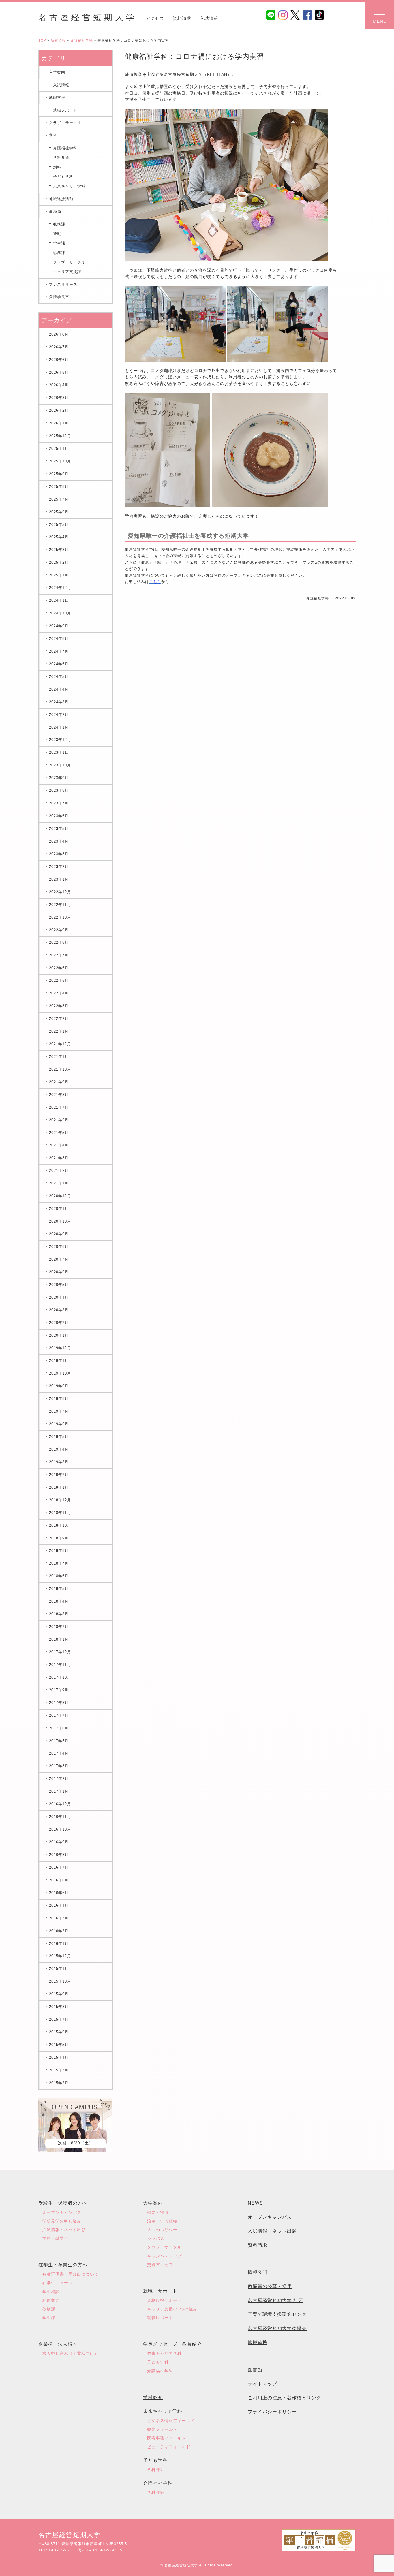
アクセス (155, 18)
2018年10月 (60, 1525)
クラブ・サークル (65, 123)
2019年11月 (60, 1361)
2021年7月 (59, 1107)
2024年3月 (59, 702)
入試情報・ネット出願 (64, 2230)
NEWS (255, 2203)
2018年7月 (59, 1563)
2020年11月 (60, 1209)
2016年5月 (59, 1893)
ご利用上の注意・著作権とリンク (285, 2398)
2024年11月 (60, 600)
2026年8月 (59, 334)
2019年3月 (59, 1462)
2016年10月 (60, 1829)
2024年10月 (60, 613)
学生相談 (51, 2292)
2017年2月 (59, 1779)
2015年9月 (59, 1994)
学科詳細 (156, 2470)
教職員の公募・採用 (270, 2286)
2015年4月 (59, 2057)
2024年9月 (59, 626)
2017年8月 (59, 1703)
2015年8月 (59, 2007)
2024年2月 (59, 715)
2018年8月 (59, 1551)
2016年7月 (59, 1867)
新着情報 (58, 40)
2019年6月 (59, 1424)
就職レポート (65, 110)
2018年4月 (59, 1601)
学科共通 (61, 158)
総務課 (59, 253)
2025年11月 (60, 449)
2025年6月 (59, 512)
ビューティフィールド (169, 2447)
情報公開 (258, 2272)
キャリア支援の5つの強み (172, 2309)
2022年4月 (59, 993)
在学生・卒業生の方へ (63, 2265)
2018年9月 (59, 1538)
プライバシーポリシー (272, 2412)
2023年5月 (59, 829)
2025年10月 (60, 461)
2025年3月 (59, 550)
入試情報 (209, 18)
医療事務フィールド (167, 2438)
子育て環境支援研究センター (280, 2314)
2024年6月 (59, 664)
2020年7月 (59, 1259)
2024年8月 (59, 639)
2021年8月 (59, 1095)
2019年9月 (59, 1386)
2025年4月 (59, 537)
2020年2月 (59, 1323)
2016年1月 (59, 1944)
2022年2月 (59, 1019)
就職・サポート (160, 2291)
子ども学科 (63, 177)
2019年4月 (59, 1449)
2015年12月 (60, 1956)
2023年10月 (60, 765)
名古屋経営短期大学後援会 (277, 2328)
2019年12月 (60, 1348)
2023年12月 (60, 740)
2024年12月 (60, 588)
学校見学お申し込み (62, 2221)
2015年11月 (60, 1969)
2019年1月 (59, 1487)
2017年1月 (59, 1791)
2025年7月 (59, 499)
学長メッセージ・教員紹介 (172, 2344)
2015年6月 (59, 2032)
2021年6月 (59, 1120)
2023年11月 (60, 752)
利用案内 (51, 2300)
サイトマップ (262, 2384)
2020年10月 (60, 1221)
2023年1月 (59, 879)
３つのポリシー (162, 2230)
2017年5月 (59, 1741)
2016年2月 (59, 1931)
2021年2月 (59, 1171)
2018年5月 (59, 1589)
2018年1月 (59, 1639)
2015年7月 (59, 2019)
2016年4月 (59, 1905)
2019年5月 (59, 1437)
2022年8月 (59, 942)
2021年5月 (59, 1133)
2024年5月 (59, 677)
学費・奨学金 (55, 2238)
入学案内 (57, 72)
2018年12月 (60, 1500)
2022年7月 (59, 955)
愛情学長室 (59, 297)
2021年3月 (59, 1158)
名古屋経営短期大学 (88, 17)
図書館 (255, 2370)
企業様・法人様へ (58, 2344)
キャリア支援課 (67, 272)
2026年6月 (59, 360)
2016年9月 (59, 1842)
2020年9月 (59, 1234)
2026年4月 (59, 385)
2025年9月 (59, 474)
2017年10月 (60, 1677)
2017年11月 (60, 1665)
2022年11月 (60, 905)
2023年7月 (59, 803)
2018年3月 (59, 1614)
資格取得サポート (164, 2300)
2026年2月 (59, 410)
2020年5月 (59, 1285)
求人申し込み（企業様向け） (71, 2353)
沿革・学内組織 (162, 2221)
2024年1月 (59, 727)
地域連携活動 (61, 199)
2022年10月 (60, 917)
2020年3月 (59, 1310)
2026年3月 (59, 398)
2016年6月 (59, 1880)
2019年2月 (59, 1475)
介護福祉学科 (82, 40)
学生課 (59, 243)
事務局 (55, 211)
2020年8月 (59, 1247)
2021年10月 (60, 1069)
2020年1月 (59, 1335)
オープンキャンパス (62, 2212)
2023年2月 (59, 867)
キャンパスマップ (164, 2256)
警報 (57, 234)
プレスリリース (63, 284)
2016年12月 (60, 1804)
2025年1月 (59, 575)
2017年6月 (59, 1728)
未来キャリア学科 (69, 186)
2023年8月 (59, 790)
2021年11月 (60, 1057)
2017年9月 (59, 1690)
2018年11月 (60, 1513)
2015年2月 (59, 2083)
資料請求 (182, 18)
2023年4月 (59, 841)
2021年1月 (59, 1183)
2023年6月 (59, 816)
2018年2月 (59, 1627)
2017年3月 (59, 1766)
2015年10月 (60, 1981)
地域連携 (258, 2343)
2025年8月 (59, 487)
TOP (42, 40)
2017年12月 (60, 1652)
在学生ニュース (58, 2283)
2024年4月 (59, 689)
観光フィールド (162, 2429)
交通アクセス (160, 2265)
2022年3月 (59, 1006)
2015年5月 (59, 2045)
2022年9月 (59, 930)
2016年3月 (59, 1918)
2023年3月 (59, 854)
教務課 (59, 224)
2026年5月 (59, 372)
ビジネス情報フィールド (171, 2421)
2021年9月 (59, 1082)
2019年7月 (59, 1411)
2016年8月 (59, 1855)
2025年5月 (59, 525)
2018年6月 (59, 1576)
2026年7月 (59, 347)
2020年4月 (59, 1297)
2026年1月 (59, 423)
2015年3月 (59, 2070)
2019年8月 (59, 1399)
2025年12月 (60, 436)
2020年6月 (59, 1272)
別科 (57, 167)
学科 (53, 135)
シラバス (156, 2238)
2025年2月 (59, 562)
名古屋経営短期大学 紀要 (275, 2300)
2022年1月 (59, 1031)
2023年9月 (59, 778)
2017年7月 (59, 1715)
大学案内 (153, 2203)
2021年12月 (60, 1044)
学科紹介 (153, 2397)
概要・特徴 (158, 2212)
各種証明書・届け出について (71, 2274)
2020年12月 (60, 1196)
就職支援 (57, 98)
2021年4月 (59, 1145)
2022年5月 (59, 980)
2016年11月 (60, 1817)
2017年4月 (59, 1753)
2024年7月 (59, 651)
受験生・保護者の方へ (63, 2203)
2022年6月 (59, 968)
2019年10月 (60, 1373)
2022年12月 (60, 892)
